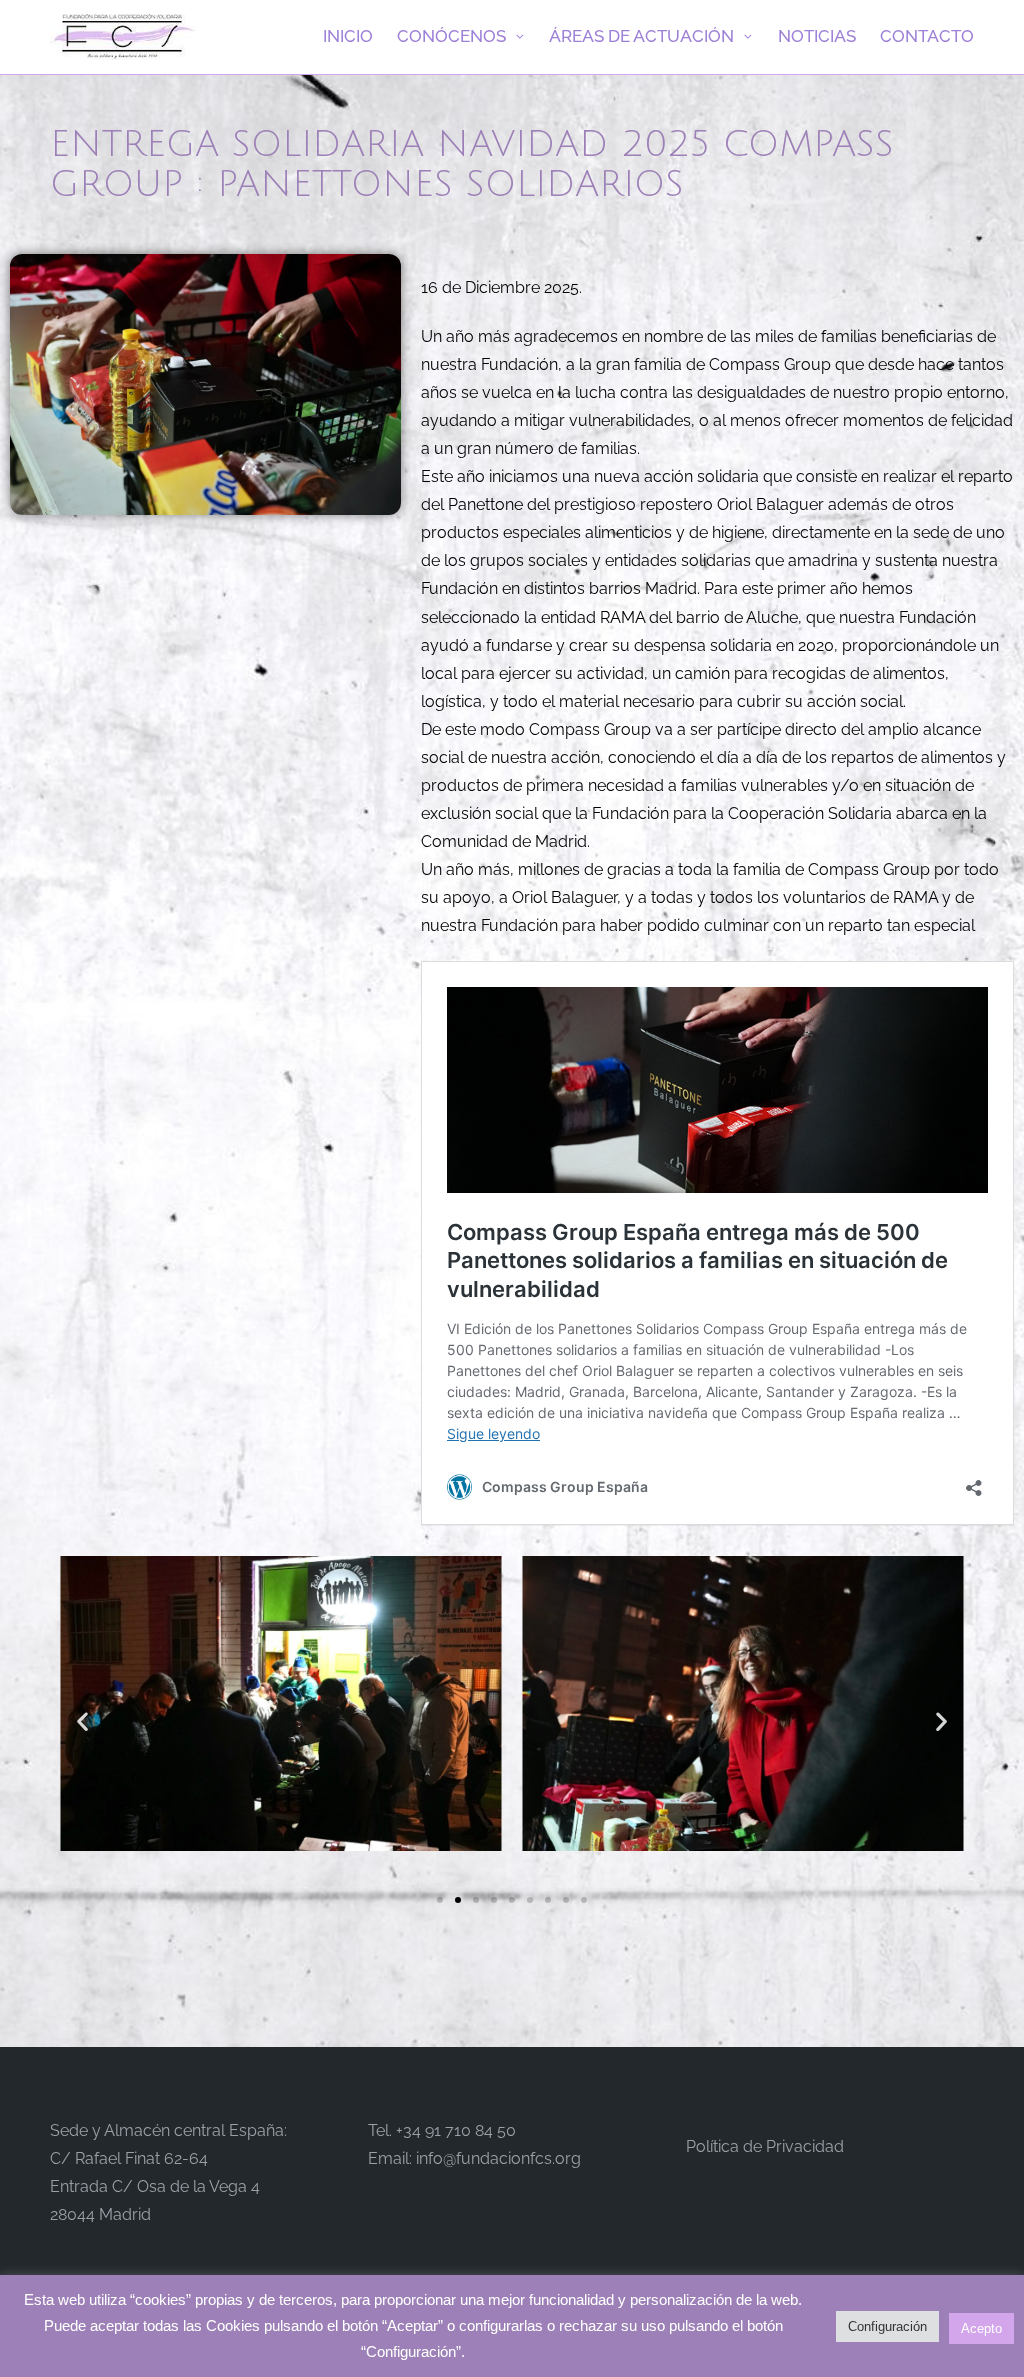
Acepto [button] (981, 2328)
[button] (82, 1721)
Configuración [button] (887, 2326)
